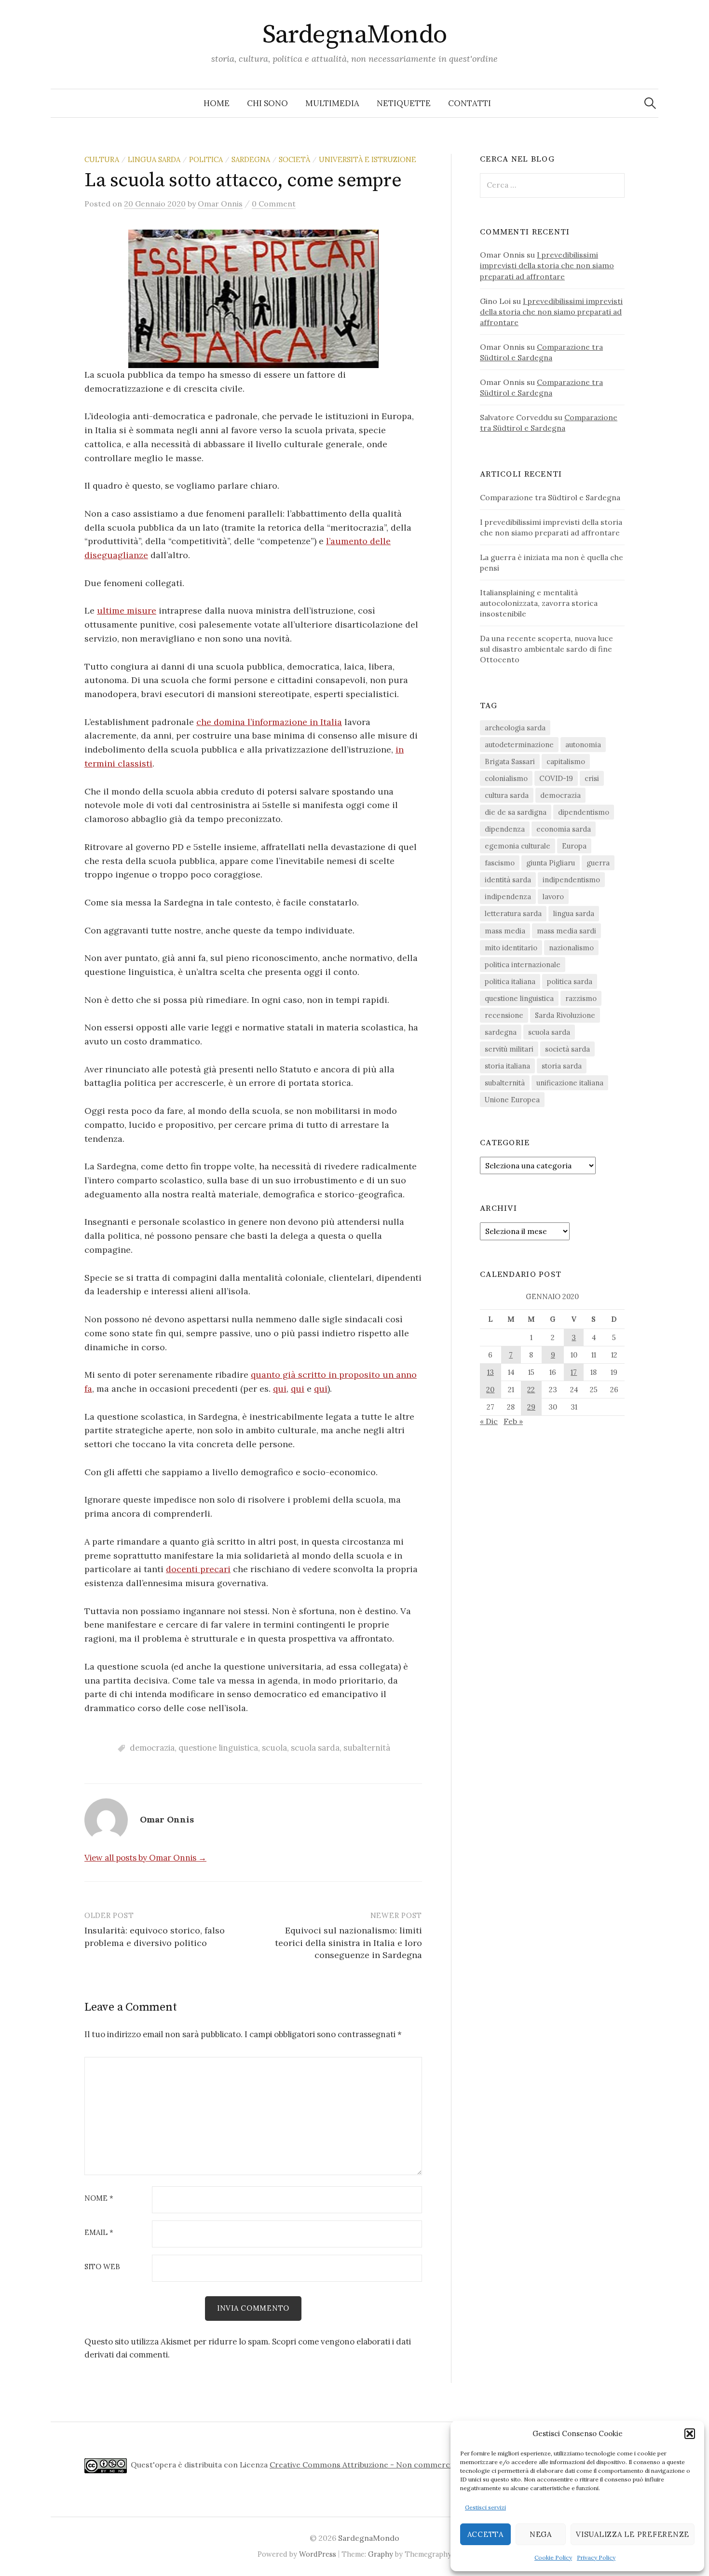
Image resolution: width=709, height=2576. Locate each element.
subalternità (367, 1748)
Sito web (102, 2267)
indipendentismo (571, 880)
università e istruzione (368, 159)
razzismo (581, 998)
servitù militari (509, 1049)
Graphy (381, 2554)
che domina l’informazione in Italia (269, 722)
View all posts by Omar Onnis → (145, 1858)
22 (531, 1390)
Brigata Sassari (510, 761)
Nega (541, 2534)
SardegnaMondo (355, 35)
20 (490, 1390)
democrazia (152, 1748)
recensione (504, 1015)
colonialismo (506, 778)
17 (574, 1372)
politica (206, 159)
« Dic (489, 1421)
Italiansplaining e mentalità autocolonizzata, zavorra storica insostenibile (539, 603)
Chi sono (267, 103)
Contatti (470, 103)
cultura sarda (507, 795)
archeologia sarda (515, 728)
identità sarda (508, 880)
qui (280, 1389)
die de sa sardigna (516, 812)
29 (531, 1407)
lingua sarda (154, 159)
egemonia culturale (518, 846)
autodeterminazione (519, 745)
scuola (274, 1748)
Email (99, 2233)
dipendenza (505, 829)
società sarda (567, 1049)
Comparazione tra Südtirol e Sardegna (550, 497)
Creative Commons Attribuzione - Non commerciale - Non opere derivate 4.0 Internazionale (440, 2465)
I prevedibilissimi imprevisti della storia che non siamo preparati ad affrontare (547, 265)
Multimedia (332, 103)
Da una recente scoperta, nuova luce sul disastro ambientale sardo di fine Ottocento (546, 649)
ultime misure (127, 610)
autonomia (583, 745)
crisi (592, 778)
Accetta (485, 2534)
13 (491, 1372)
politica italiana (510, 981)
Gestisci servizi (485, 2507)
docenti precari (198, 1569)
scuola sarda (315, 1748)
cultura (102, 159)
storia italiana (507, 1066)
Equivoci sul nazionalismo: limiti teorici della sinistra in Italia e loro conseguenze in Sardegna (348, 1942)
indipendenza (508, 897)
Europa (574, 846)
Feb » (513, 1421)
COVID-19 (556, 778)
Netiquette (404, 103)
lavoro (553, 897)
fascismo (500, 863)
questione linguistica (218, 1748)
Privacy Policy (596, 2557)
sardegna (251, 159)
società (294, 159)
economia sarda (564, 829)
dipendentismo (584, 812)
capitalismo (566, 761)
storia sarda (562, 1066)
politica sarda (570, 981)
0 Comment (274, 204)
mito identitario (511, 948)
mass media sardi (566, 931)
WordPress (318, 2554)
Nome (99, 2199)
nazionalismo (571, 948)
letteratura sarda (513, 913)
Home (217, 103)
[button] (690, 2434)
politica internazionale (523, 965)
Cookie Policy (553, 2557)
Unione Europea (512, 1100)
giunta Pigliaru (551, 863)
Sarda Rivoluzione (565, 1015)
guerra (598, 863)
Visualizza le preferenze (633, 2534)
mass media (505, 931)
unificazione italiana (570, 1083)
